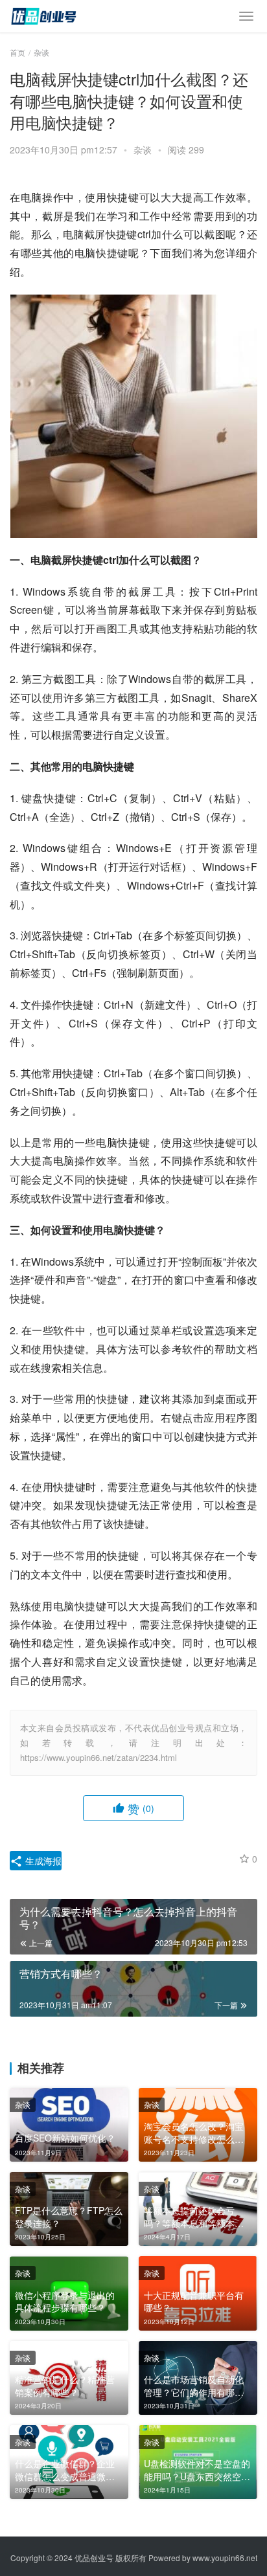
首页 (17, 52)
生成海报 (42, 1861)
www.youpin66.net (225, 2558)
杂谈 (143, 150)
